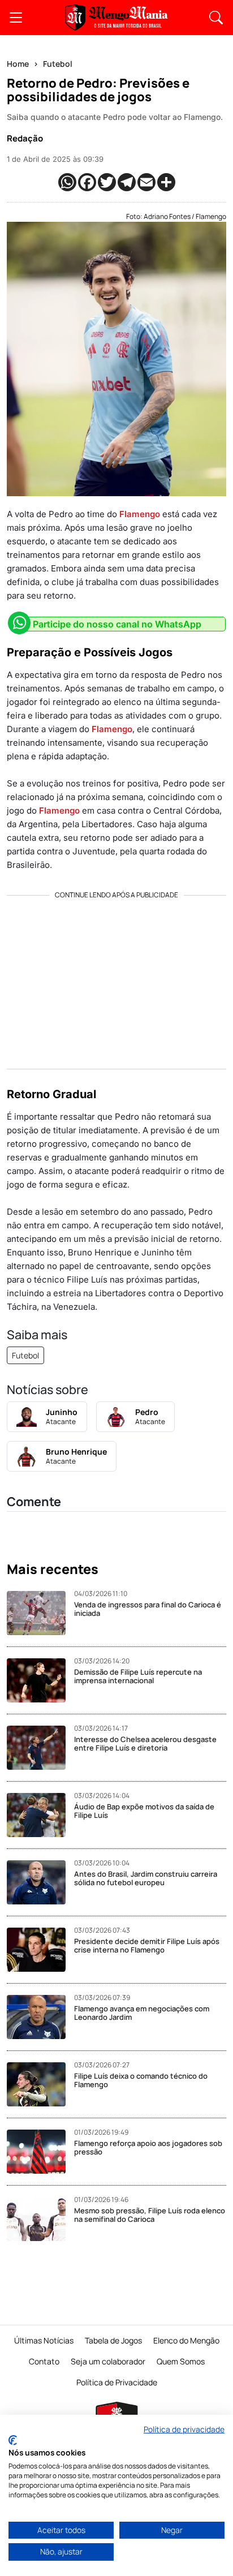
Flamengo (140, 514)
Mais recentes (53, 1569)
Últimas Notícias (44, 2340)
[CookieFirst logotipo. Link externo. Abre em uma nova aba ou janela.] (13, 2440)
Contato (44, 2361)
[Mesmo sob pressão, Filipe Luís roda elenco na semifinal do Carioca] (40, 2219)
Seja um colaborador (108, 2361)
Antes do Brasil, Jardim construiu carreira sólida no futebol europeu (146, 1878)
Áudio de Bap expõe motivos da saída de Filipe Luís (144, 1811)
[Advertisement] (116, 978)
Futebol (58, 64)
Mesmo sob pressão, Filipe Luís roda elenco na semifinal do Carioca (150, 2215)
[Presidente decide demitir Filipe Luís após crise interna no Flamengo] (40, 1950)
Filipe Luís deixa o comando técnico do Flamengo (141, 2080)
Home (18, 64)
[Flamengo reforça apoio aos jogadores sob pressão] (40, 2152)
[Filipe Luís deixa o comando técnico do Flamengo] (40, 2084)
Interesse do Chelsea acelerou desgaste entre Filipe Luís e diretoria (145, 1744)
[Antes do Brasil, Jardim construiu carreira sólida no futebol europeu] (40, 1882)
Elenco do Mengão (186, 2340)
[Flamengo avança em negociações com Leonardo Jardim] (40, 2017)
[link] (16, 18)
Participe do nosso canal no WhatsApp (117, 624)
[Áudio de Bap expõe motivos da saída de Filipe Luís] (40, 1815)
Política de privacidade (184, 2429)
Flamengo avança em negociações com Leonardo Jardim (142, 2013)
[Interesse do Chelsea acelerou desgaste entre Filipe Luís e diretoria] (40, 1748)
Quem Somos (181, 2361)
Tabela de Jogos (113, 2340)
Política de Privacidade (117, 2382)
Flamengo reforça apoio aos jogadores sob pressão (148, 2148)
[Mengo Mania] (116, 18)
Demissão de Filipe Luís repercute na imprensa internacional (138, 1676)
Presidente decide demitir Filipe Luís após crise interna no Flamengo (147, 1946)
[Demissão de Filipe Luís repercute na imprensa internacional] (40, 1680)
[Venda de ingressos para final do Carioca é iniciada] (40, 1613)
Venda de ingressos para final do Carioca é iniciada (148, 1609)
